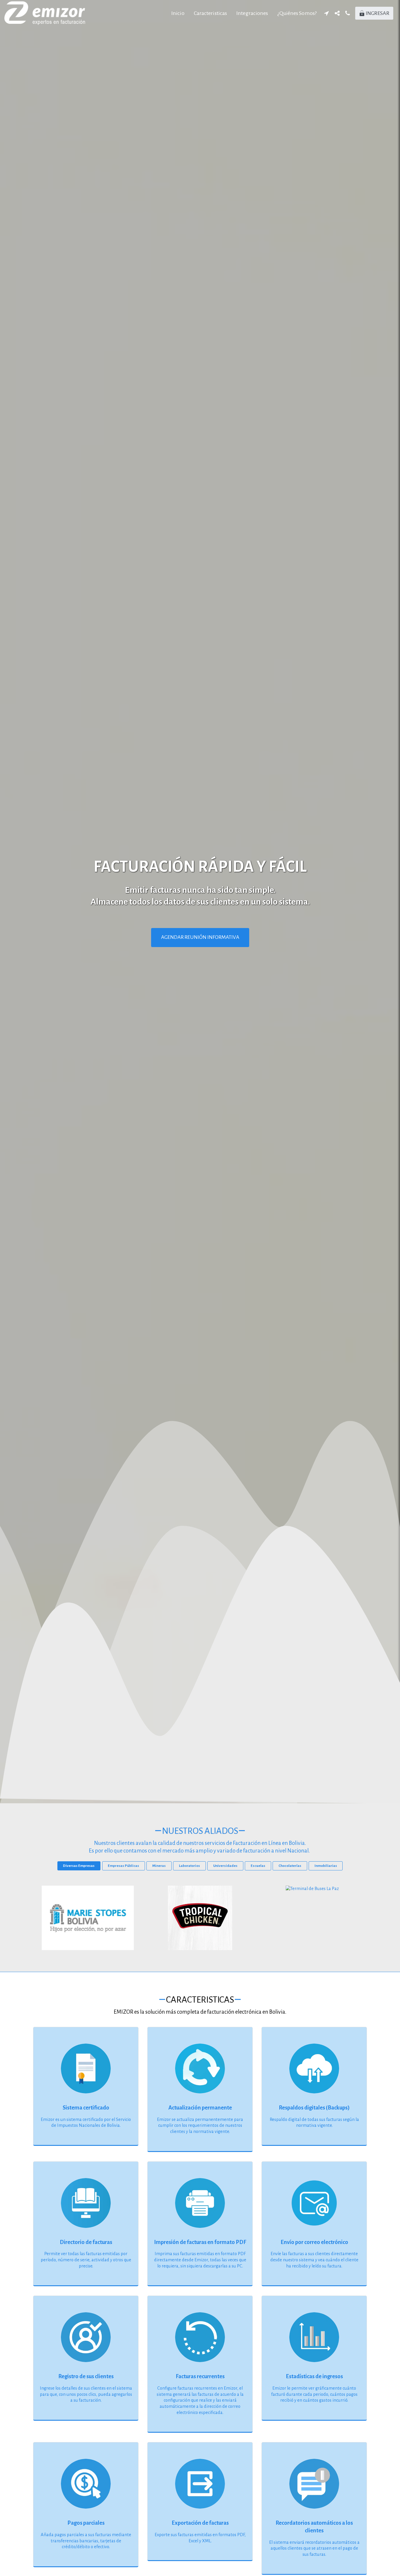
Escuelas (258, 1866)
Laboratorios (189, 1866)
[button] (327, 13)
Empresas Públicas (123, 1866)
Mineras (159, 1866)
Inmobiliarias (326, 1866)
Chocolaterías (290, 1866)
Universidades (225, 1866)
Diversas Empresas (79, 1866)
